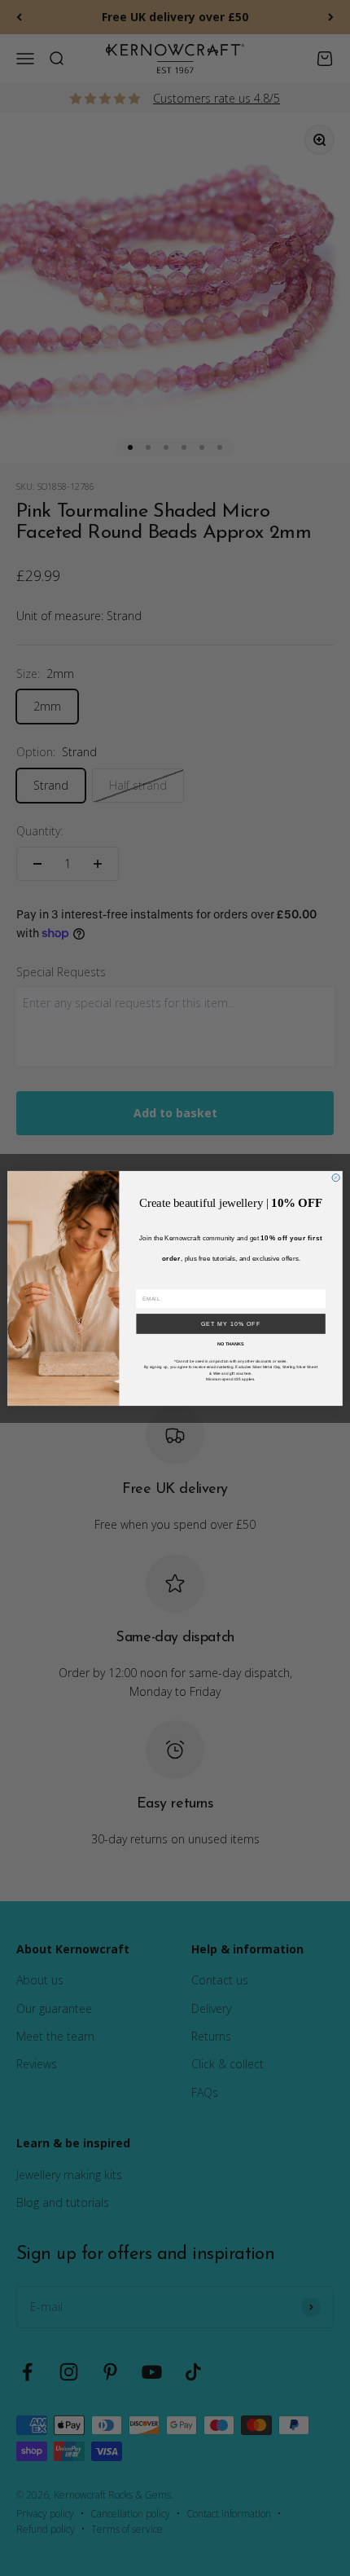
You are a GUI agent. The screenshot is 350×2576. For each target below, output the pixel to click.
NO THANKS (231, 1343)
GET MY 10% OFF (231, 1323)
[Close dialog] (336, 1177)
